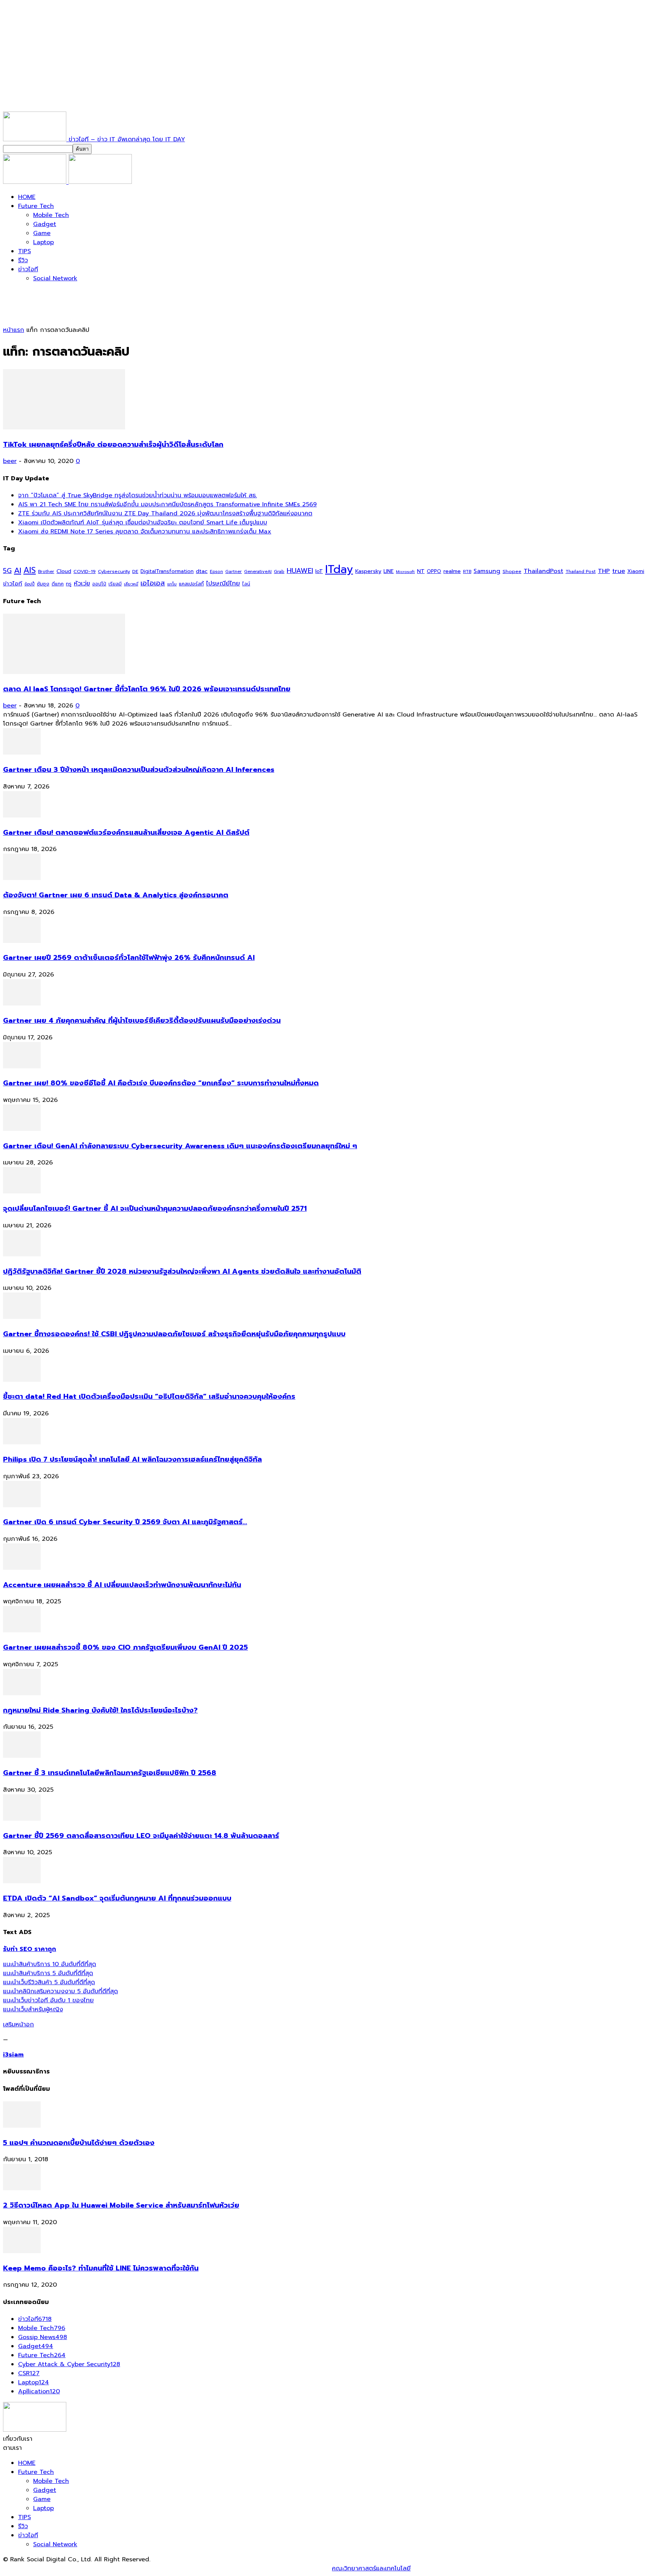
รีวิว (23, 260)
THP (604, 571)
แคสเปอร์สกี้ (191, 584)
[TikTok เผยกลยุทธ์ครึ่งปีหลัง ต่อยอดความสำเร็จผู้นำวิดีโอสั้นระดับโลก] (64, 428)
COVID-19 (85, 571)
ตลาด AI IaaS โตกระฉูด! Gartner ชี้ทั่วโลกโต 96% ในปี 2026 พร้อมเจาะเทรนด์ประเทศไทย (147, 689)
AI (18, 570)
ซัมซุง (43, 584)
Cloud (64, 571)
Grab (279, 571)
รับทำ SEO (85, 2568)
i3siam (13, 2055)
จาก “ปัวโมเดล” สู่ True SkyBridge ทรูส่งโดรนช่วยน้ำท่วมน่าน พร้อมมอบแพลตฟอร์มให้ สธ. (138, 495)
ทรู (69, 584)
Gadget (45, 224)
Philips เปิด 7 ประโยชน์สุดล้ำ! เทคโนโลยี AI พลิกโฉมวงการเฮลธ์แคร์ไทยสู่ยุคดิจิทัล (132, 1459)
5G (7, 571)
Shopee (512, 571)
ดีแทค (58, 584)
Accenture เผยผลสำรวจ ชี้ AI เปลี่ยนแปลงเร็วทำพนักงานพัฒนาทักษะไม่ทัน (122, 1585)
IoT (319, 571)
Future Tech (36, 206)
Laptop (44, 242)
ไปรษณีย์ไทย (223, 583)
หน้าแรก (14, 330)
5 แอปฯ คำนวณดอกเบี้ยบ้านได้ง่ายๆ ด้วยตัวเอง (79, 2143)
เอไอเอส (153, 583)
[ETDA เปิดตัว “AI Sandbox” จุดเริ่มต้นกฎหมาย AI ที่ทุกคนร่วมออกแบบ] (22, 1881)
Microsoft (405, 572)
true (619, 571)
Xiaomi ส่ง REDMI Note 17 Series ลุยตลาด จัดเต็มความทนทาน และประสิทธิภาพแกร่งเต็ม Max (145, 532)
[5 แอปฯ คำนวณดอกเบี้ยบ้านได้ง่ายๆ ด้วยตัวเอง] (22, 2126)
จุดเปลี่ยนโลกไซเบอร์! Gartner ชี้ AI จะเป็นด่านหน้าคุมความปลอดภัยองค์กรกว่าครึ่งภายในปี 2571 (155, 1209)
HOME (27, 197)
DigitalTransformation (167, 571)
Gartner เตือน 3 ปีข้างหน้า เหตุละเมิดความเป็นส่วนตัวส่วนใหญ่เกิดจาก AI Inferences (139, 770)
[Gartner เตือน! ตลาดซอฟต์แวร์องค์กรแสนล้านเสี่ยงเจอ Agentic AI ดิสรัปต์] (22, 816)
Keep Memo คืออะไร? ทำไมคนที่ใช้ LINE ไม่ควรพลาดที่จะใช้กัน (101, 2268)
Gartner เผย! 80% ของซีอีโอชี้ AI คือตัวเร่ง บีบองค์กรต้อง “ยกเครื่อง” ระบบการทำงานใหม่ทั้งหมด (161, 1083)
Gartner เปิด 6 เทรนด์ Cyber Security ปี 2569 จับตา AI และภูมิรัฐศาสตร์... (125, 1522)
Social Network (55, 278)
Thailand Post (581, 571)
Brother (46, 572)
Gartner (234, 572)
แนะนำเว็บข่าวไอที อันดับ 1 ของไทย (48, 2000)
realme (452, 571)
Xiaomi (636, 571)
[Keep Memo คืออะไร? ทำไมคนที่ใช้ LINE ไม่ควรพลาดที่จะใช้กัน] (22, 2251)
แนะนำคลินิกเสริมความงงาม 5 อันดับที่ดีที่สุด (60, 1991)
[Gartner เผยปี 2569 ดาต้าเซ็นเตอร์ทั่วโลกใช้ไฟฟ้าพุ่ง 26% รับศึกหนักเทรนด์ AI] (22, 941)
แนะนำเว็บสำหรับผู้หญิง (33, 2009)
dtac (202, 571)
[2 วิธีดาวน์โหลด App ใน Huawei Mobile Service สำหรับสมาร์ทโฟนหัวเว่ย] (22, 2188)
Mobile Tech (51, 215)
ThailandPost (543, 571)
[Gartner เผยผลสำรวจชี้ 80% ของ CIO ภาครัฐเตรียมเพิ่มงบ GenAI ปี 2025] (22, 1630)
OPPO (434, 571)
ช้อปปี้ (30, 584)
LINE (389, 571)
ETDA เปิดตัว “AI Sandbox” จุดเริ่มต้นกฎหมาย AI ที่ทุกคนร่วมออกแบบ (117, 1898)
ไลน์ (246, 584)
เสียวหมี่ (131, 584)
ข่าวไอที (28, 269)
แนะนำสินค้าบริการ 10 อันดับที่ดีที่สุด (50, 1964)
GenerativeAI (258, 572)
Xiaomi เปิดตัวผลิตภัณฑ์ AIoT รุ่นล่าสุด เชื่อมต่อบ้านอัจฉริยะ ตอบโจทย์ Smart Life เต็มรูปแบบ (143, 523)
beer (10, 461)
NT (421, 571)
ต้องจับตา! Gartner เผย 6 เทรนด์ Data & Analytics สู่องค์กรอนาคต (116, 895)
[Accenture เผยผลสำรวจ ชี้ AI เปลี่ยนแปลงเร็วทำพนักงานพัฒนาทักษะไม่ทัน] (22, 1568)
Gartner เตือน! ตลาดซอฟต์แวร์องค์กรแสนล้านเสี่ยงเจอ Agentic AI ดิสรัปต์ (126, 833)
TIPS (24, 251)
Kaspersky (368, 571)
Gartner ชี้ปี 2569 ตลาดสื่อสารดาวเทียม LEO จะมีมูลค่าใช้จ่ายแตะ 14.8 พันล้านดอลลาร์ (141, 1836)
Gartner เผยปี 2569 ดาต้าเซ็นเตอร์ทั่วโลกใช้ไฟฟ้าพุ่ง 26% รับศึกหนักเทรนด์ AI (129, 958)
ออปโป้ (99, 584)
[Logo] (36, 182)
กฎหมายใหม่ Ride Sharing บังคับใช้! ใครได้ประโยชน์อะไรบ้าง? (100, 1710)
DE (135, 571)
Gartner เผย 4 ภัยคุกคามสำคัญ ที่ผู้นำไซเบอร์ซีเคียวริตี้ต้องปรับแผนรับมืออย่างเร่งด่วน (142, 1021)
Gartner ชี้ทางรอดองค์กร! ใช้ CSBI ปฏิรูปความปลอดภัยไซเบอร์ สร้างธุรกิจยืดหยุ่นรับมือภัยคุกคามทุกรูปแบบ (174, 1334)
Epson (216, 572)
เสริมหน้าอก (18, 2024)
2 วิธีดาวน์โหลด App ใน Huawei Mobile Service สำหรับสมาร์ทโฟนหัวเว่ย (121, 2205)
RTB (467, 572)
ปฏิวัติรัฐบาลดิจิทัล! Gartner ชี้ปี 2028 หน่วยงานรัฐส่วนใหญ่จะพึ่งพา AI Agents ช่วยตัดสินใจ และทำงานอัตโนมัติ (182, 1271)
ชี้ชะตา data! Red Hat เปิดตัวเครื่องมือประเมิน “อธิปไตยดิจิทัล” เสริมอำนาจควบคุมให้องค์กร (149, 1396)
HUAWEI (300, 571)
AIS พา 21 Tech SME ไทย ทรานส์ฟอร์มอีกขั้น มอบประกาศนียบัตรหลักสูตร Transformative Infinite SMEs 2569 (167, 504)
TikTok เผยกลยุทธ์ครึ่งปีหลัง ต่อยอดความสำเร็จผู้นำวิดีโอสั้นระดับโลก (113, 445)
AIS (30, 570)
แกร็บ (172, 584)
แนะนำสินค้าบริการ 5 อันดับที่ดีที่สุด (48, 1973)
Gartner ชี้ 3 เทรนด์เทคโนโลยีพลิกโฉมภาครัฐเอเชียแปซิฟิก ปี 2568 (110, 1773)
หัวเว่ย (82, 584)
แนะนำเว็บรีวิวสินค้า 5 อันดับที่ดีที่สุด (49, 1982)
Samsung (487, 571)
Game (42, 233)
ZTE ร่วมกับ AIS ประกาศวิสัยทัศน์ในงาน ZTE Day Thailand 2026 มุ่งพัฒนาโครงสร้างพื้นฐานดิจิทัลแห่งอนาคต (165, 513)
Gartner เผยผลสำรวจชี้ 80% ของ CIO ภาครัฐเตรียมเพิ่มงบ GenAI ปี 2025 (125, 1647)
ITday (339, 569)
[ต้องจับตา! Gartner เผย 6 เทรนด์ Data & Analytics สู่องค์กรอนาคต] (22, 878)
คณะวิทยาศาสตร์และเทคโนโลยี (371, 2568)
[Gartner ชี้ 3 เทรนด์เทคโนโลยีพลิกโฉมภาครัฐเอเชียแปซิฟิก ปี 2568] (22, 1756)
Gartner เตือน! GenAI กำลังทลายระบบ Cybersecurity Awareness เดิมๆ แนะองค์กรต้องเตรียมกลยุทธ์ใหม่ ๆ (180, 1146)
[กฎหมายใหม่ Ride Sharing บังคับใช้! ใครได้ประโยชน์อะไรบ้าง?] (22, 1693)
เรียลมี (115, 584)
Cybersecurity (114, 571)
